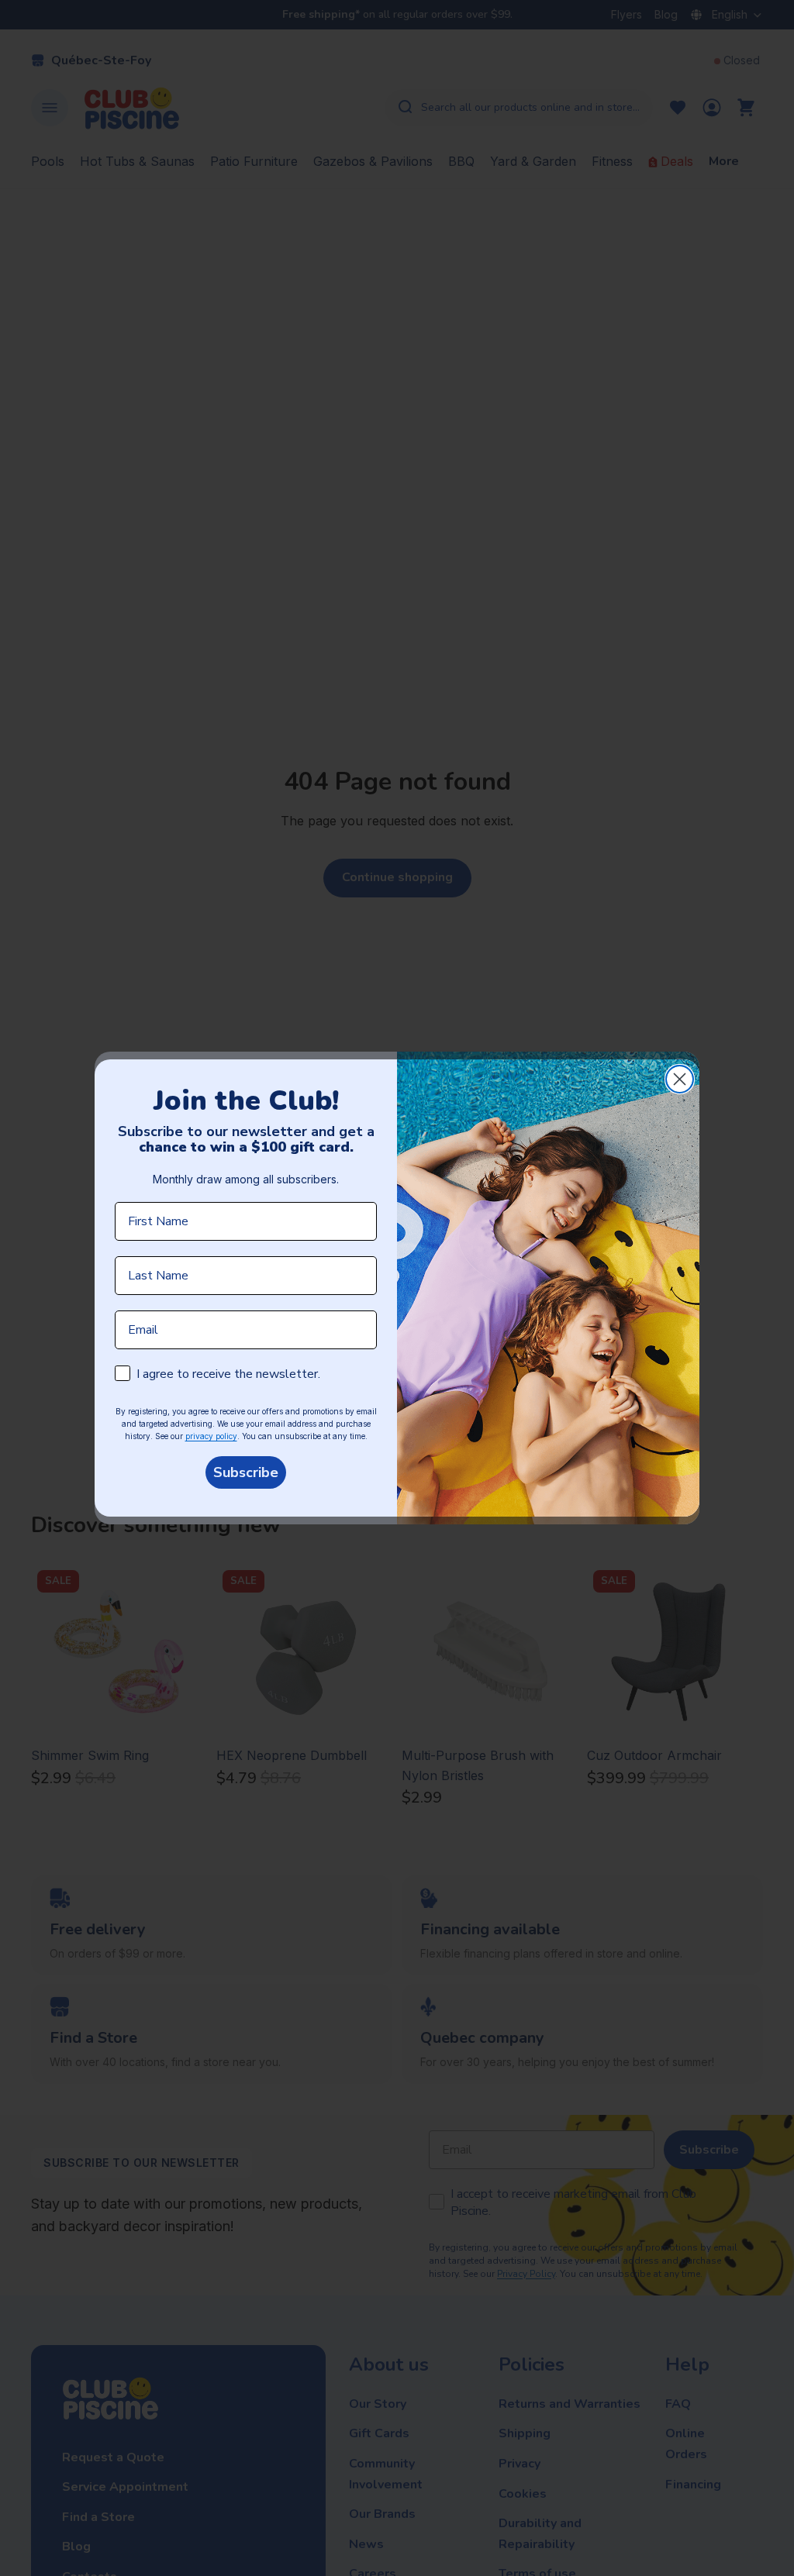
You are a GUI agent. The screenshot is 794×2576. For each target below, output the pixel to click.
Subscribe (246, 1472)
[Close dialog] (680, 1079)
